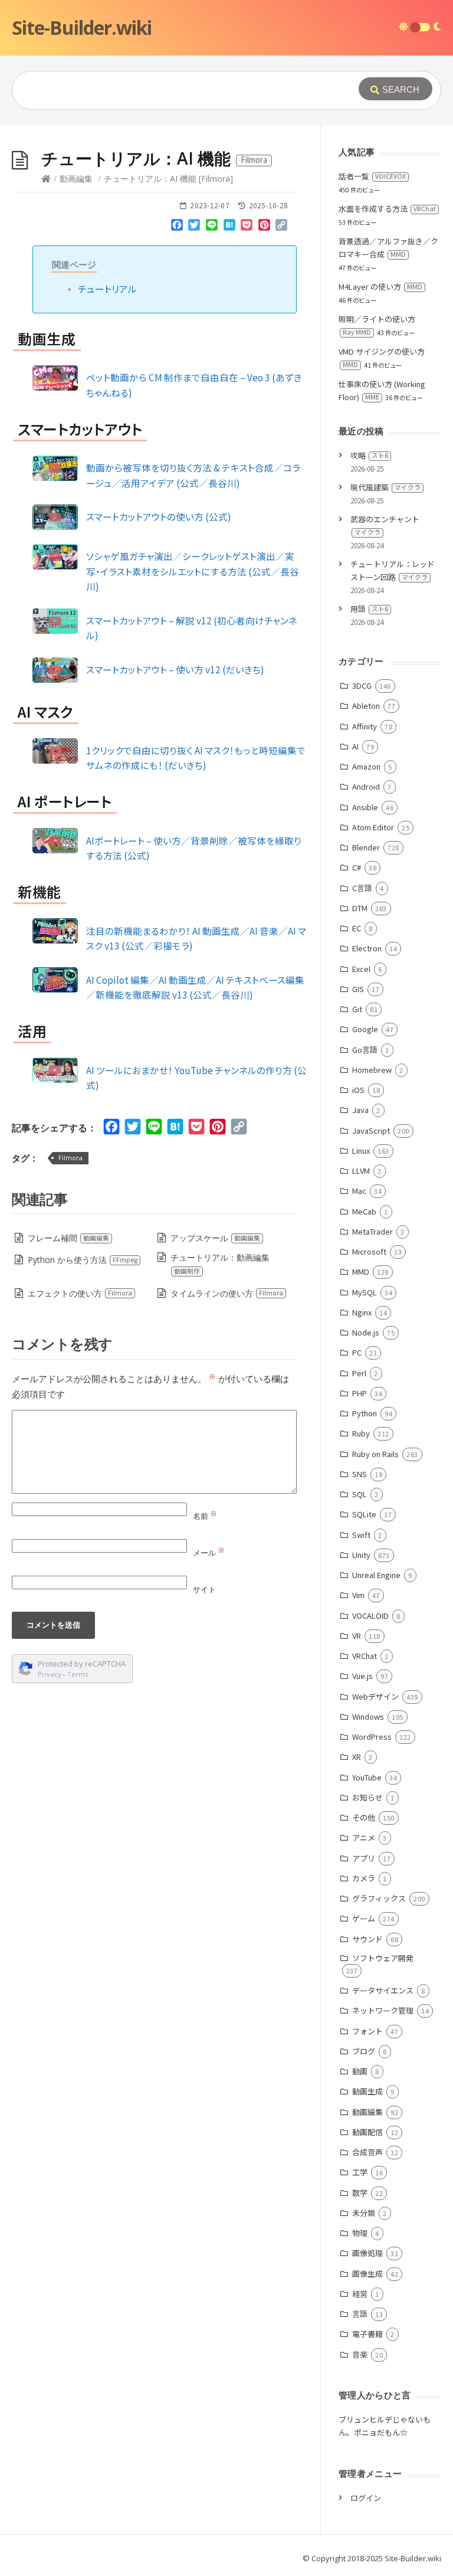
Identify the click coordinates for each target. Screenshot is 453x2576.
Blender (366, 847)
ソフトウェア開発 (383, 1958)
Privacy (50, 1674)
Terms (78, 1674)
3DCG (362, 685)
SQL (360, 1494)
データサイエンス (383, 1990)
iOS (358, 1090)
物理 (360, 2233)
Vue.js (362, 1676)
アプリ (364, 1858)
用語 (369, 609)
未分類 (364, 2213)
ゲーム (364, 1918)
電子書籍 (367, 2334)
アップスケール (215, 1238)
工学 (360, 2172)
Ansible (365, 807)
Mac (359, 1191)
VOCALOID (370, 1616)
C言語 (362, 888)
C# (357, 867)
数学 (360, 2193)
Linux (361, 1150)
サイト (204, 1589)
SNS (360, 1474)
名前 (205, 1516)
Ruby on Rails (375, 1454)
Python (365, 1413)
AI (355, 746)
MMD (361, 1271)
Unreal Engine (376, 1575)
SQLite (364, 1514)
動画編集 (76, 179)
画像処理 (367, 2253)
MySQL (365, 1292)
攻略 (369, 455)
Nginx (362, 1312)
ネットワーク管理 (383, 2010)
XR (357, 1757)
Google (365, 1029)
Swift (361, 1535)
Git (357, 1009)
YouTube (367, 1777)
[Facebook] (177, 227)
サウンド (367, 1939)
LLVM (361, 1171)
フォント (367, 2031)
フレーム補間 (68, 1238)
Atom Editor (373, 827)
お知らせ (367, 1797)
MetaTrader (372, 1231)
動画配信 (367, 2132)
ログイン (366, 2498)
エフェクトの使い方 (80, 1293)
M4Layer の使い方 (380, 287)
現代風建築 (385, 487)
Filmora (70, 1158)
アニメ (364, 1837)
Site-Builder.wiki (82, 27)
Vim (358, 1595)
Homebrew (372, 1070)
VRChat (365, 1656)
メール (209, 1553)
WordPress (372, 1737)
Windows (368, 1716)
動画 (360, 2071)
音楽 (360, 2354)
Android (366, 786)
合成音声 (367, 2152)
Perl (359, 1373)
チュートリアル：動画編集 (220, 1264)
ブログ (364, 2051)
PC (357, 1352)
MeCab (364, 1211)
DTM (360, 908)
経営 (360, 2294)
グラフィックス (379, 1898)
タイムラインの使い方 (227, 1293)
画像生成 (367, 2274)
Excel (361, 969)
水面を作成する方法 (387, 209)
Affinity (365, 726)
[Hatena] (229, 227)
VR (357, 1636)
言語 (360, 2314)
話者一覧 (372, 176)
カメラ (364, 1878)
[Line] (212, 227)
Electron (367, 948)
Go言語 (365, 1050)
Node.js (366, 1332)
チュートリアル (107, 289)
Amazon (366, 766)
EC (357, 928)
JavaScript (371, 1130)
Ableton (366, 706)
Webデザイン (375, 1696)
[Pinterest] (264, 227)
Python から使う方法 (83, 1260)
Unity (361, 1555)
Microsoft (369, 1251)
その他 (364, 1817)
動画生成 (367, 2091)
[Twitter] (195, 227)
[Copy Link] (282, 227)
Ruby (361, 1433)
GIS (358, 989)
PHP (360, 1393)
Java (360, 1110)
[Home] (46, 179)
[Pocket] (247, 227)
